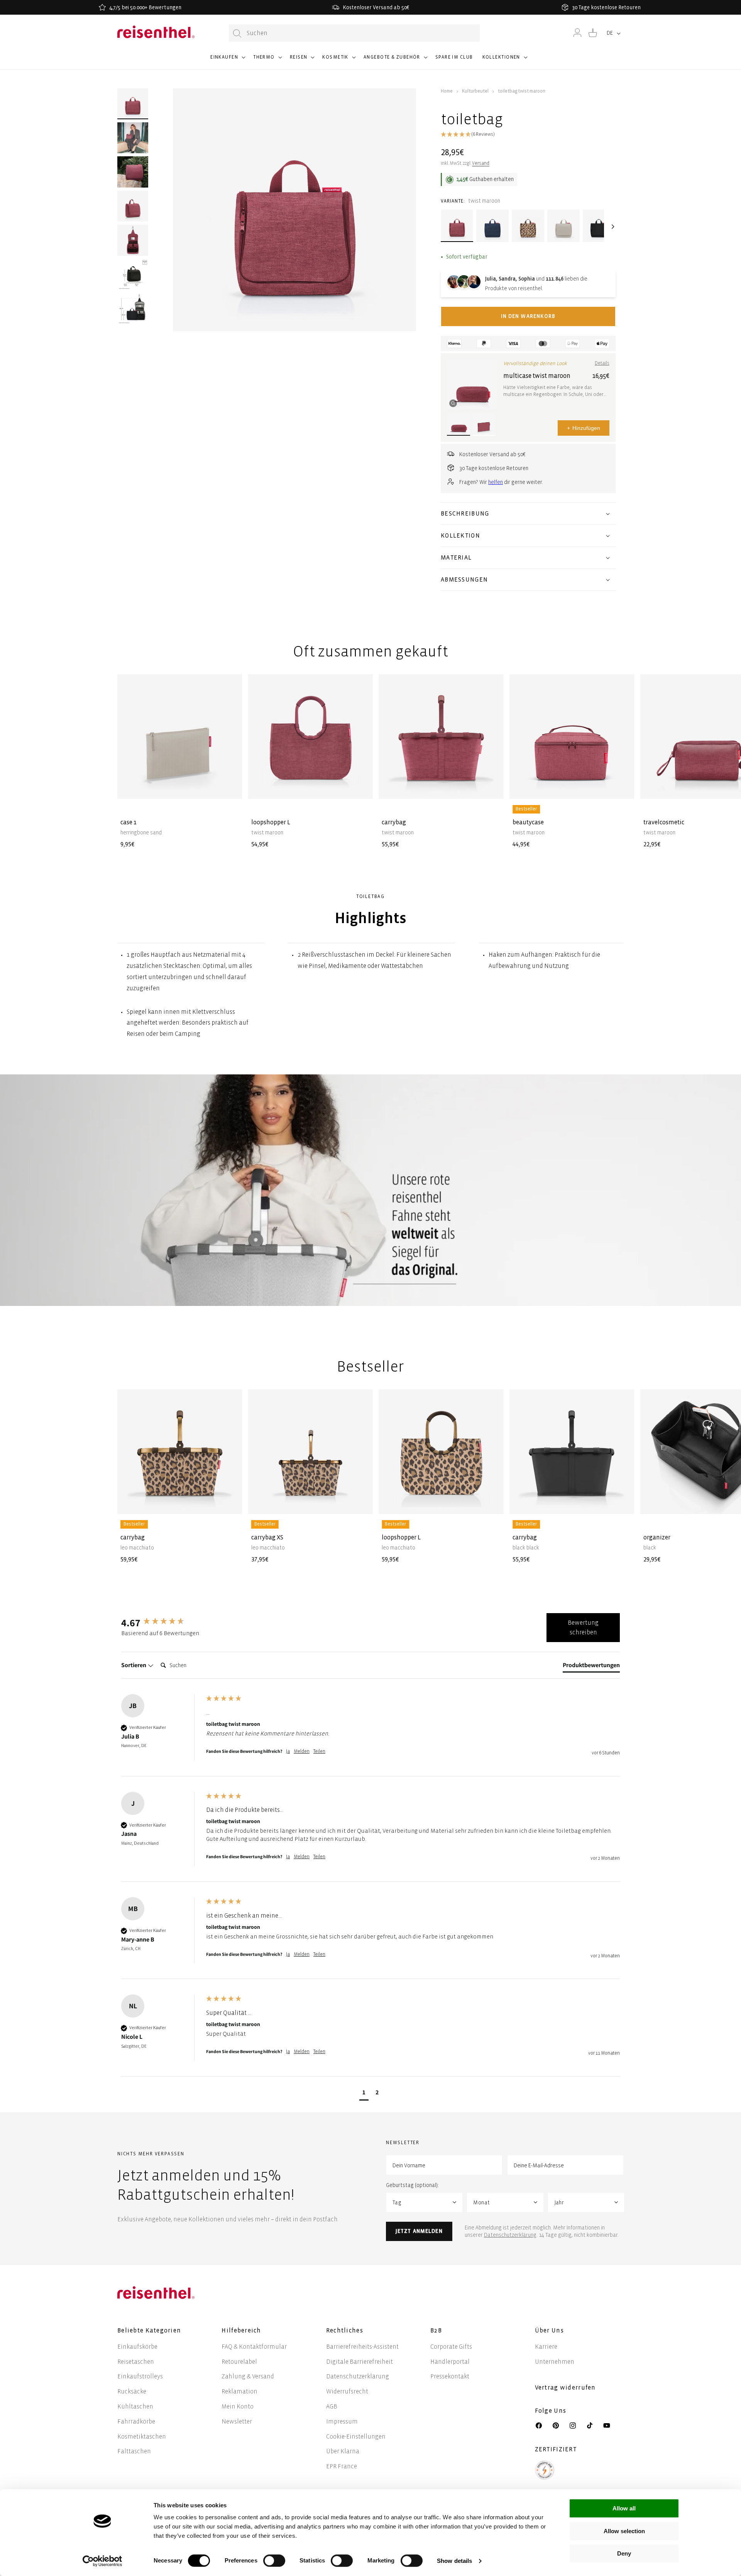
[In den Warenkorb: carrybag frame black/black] (622, 1502)
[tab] (591, 1667)
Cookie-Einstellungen (356, 2436)
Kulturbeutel (475, 91)
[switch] (274, 2561)
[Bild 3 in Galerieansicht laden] (133, 172)
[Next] (612, 227)
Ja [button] (288, 1751)
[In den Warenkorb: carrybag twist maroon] (491, 787)
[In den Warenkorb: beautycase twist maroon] (622, 787)
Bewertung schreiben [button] (583, 1628)
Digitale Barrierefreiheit (360, 2362)
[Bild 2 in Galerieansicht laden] (133, 138)
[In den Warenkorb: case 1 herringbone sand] (230, 787)
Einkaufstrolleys (140, 2376)
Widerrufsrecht (347, 2391)
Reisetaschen (136, 2362)
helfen (496, 482)
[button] (227, 61)
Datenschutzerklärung (510, 2235)
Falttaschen (134, 2451)
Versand (481, 163)
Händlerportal (450, 2362)
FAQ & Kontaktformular (254, 2347)
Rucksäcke (132, 2391)
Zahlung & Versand (248, 2376)
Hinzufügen (584, 428)
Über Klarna (343, 2451)
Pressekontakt (450, 2376)
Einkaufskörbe (137, 2347)
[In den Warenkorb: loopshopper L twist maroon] (361, 787)
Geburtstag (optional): (412, 2185)
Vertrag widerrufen (566, 2387)
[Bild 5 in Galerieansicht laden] (133, 240)
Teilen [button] (319, 1751)
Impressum (342, 2421)
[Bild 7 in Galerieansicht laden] (133, 308)
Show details (454, 2561)
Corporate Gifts (451, 2347)
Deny (624, 2553)
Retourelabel (239, 2362)
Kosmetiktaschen (142, 2436)
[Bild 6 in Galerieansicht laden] (133, 274)
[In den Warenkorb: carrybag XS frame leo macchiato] (361, 1502)
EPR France (342, 2466)
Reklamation (239, 2391)
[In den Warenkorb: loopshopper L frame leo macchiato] (491, 1502)
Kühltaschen (135, 2406)
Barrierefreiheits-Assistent (362, 2347)
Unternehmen (555, 2362)
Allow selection (624, 2531)
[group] (162, 1622)
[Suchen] (237, 33)
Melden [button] (302, 1751)
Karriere (546, 2347)
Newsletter (237, 2421)
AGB (332, 2406)
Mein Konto (238, 2406)
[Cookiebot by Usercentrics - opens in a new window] (102, 2561)
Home (447, 91)
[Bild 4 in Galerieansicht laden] (133, 206)
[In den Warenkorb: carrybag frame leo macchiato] (230, 1502)
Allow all (624, 2508)
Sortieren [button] (134, 1665)
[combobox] (354, 33)
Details (602, 363)
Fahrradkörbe (136, 2421)
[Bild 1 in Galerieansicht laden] (133, 104)
